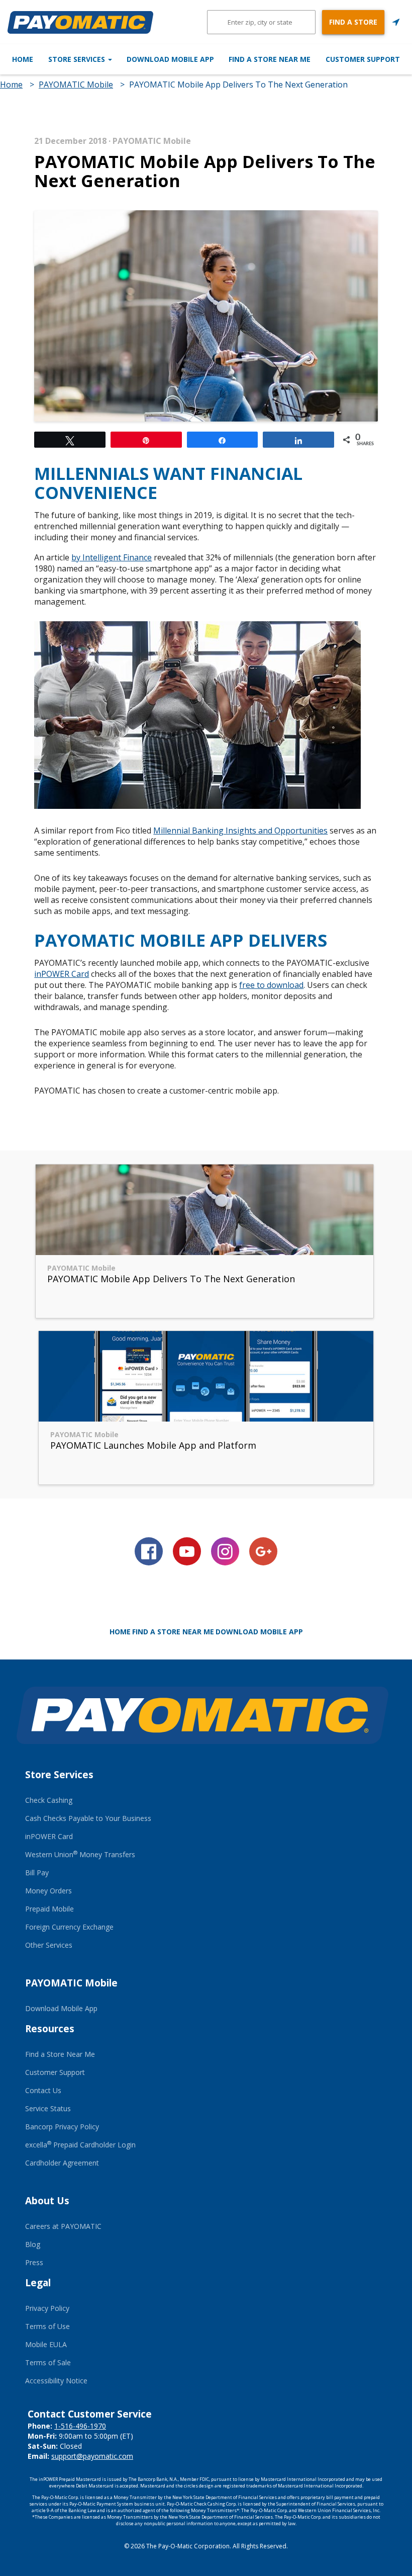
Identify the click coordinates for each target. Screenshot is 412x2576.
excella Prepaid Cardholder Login (80, 2145)
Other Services (49, 1945)
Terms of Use (47, 2326)
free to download (271, 985)
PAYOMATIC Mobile (76, 85)
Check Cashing (49, 1800)
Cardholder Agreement (62, 2163)
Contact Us (43, 2090)
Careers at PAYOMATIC (63, 2226)
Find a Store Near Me (270, 59)
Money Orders (48, 1891)
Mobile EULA (46, 2344)
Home (23, 59)
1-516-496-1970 (80, 2426)
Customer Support (363, 59)
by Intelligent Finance (112, 557)
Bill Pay (37, 1873)
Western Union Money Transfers (80, 1854)
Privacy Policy (47, 2308)
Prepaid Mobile (49, 1909)
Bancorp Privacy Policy (62, 2127)
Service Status (48, 2108)
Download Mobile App (170, 59)
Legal (38, 2283)
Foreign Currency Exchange (69, 1927)
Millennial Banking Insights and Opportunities (240, 830)
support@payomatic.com (92, 2456)
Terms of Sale (48, 2362)
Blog (33, 2244)
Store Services (78, 59)
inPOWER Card (62, 974)
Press (34, 2262)
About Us (47, 2201)
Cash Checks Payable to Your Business (88, 1818)
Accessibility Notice (56, 2381)
